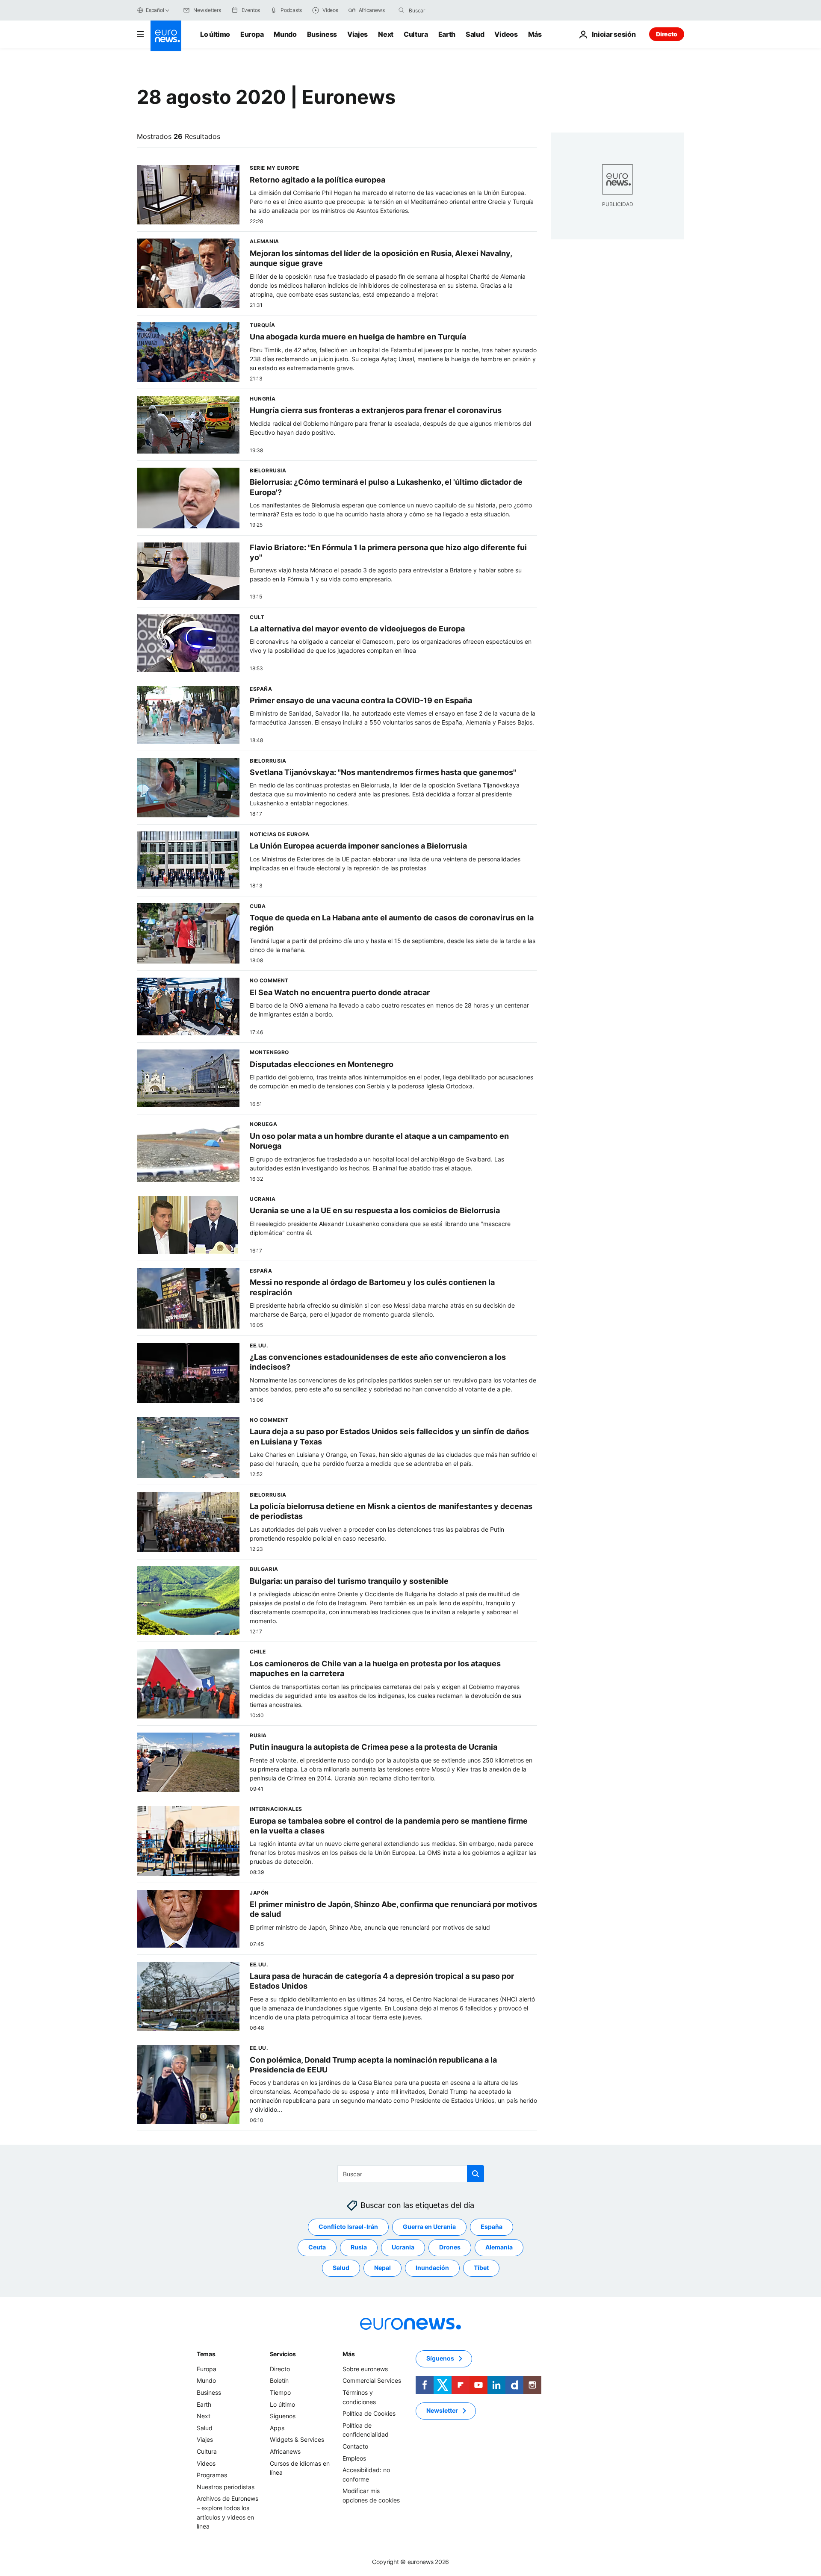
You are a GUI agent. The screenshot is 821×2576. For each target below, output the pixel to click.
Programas (212, 2475)
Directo (667, 34)
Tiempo (280, 2392)
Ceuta (317, 2247)
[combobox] (445, 10)
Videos (506, 34)
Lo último (215, 34)
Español (155, 10)
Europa (252, 34)
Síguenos (283, 2416)
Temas (206, 2354)
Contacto (355, 2446)
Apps (277, 2428)
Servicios (283, 2354)
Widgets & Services (297, 2439)
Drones (450, 2247)
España (492, 2227)
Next (386, 34)
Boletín (279, 2380)
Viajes (357, 34)
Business (322, 34)
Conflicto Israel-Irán (348, 2227)
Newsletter (442, 2410)
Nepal (382, 2268)
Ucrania (403, 2247)
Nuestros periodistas (226, 2487)
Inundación (432, 2268)
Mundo (285, 34)
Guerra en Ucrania (429, 2227)
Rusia (359, 2247)
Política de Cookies (369, 2413)
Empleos (354, 2458)
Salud (475, 34)
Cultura (416, 34)
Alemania (499, 2247)
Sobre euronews (365, 2369)
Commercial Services (372, 2380)
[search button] (402, 10)
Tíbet (481, 2268)
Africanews (285, 2451)
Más (348, 2354)
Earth (447, 34)
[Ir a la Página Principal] (166, 36)
